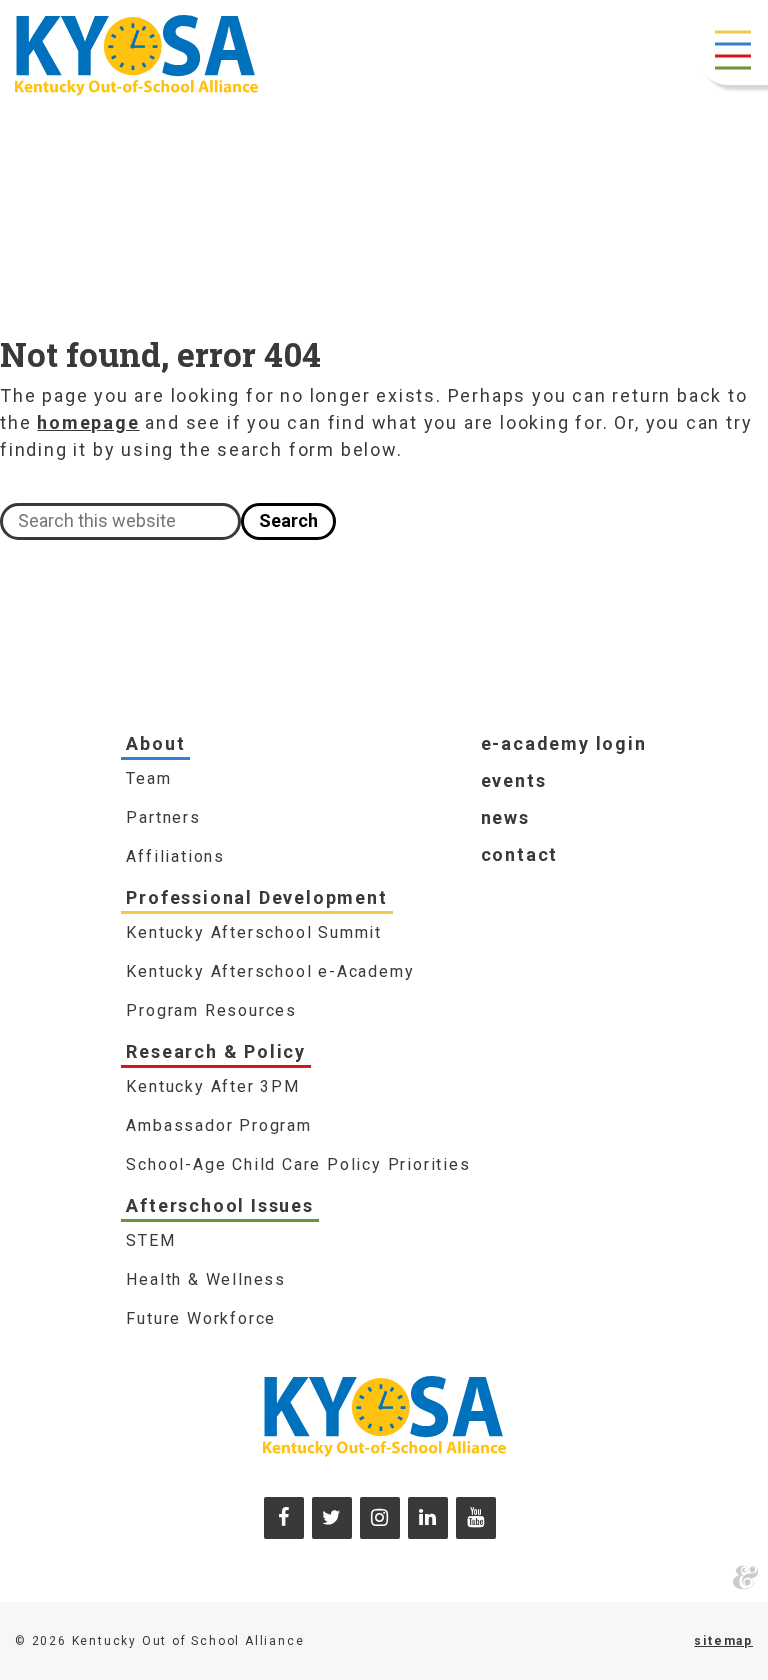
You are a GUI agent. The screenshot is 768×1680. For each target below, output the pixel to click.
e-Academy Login (564, 743)
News (505, 817)
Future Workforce (201, 1318)
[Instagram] (380, 1518)
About (155, 743)
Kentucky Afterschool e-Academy (270, 971)
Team (148, 778)
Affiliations (175, 856)
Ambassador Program (218, 1125)
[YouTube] (476, 1518)
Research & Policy (216, 1051)
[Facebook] (284, 1518)
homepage (88, 422)
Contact (520, 854)
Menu (733, 50)
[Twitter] (332, 1518)
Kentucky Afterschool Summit (254, 932)
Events (514, 780)
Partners (163, 817)
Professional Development (256, 897)
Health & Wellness (206, 1279)
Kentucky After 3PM (212, 1086)
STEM (150, 1240)
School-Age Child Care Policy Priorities (298, 1164)
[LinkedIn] (428, 1518)
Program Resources (211, 1010)
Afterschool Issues (219, 1205)
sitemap (723, 1641)
